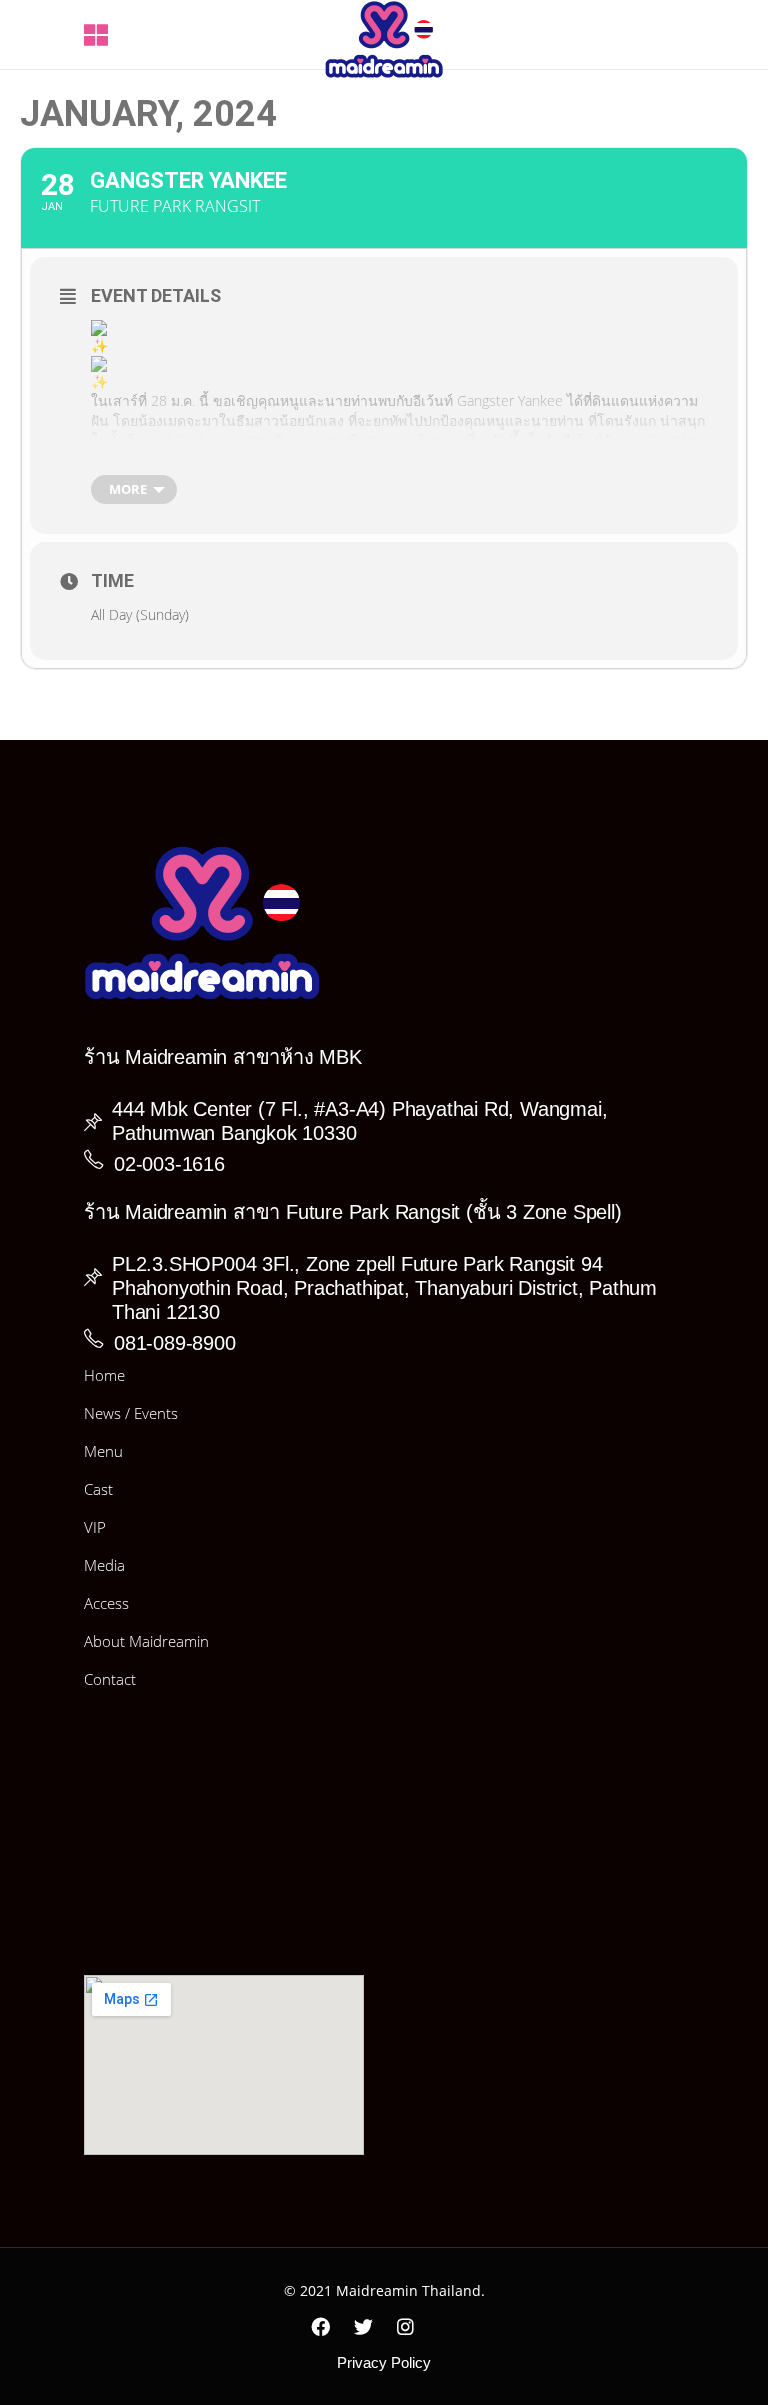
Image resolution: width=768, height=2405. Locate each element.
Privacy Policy (384, 2362)
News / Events (131, 1413)
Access (106, 1603)
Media (104, 1565)
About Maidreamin (146, 1641)
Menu (103, 1451)
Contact (110, 1679)
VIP (95, 1527)
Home (104, 1375)
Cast (98, 1489)
